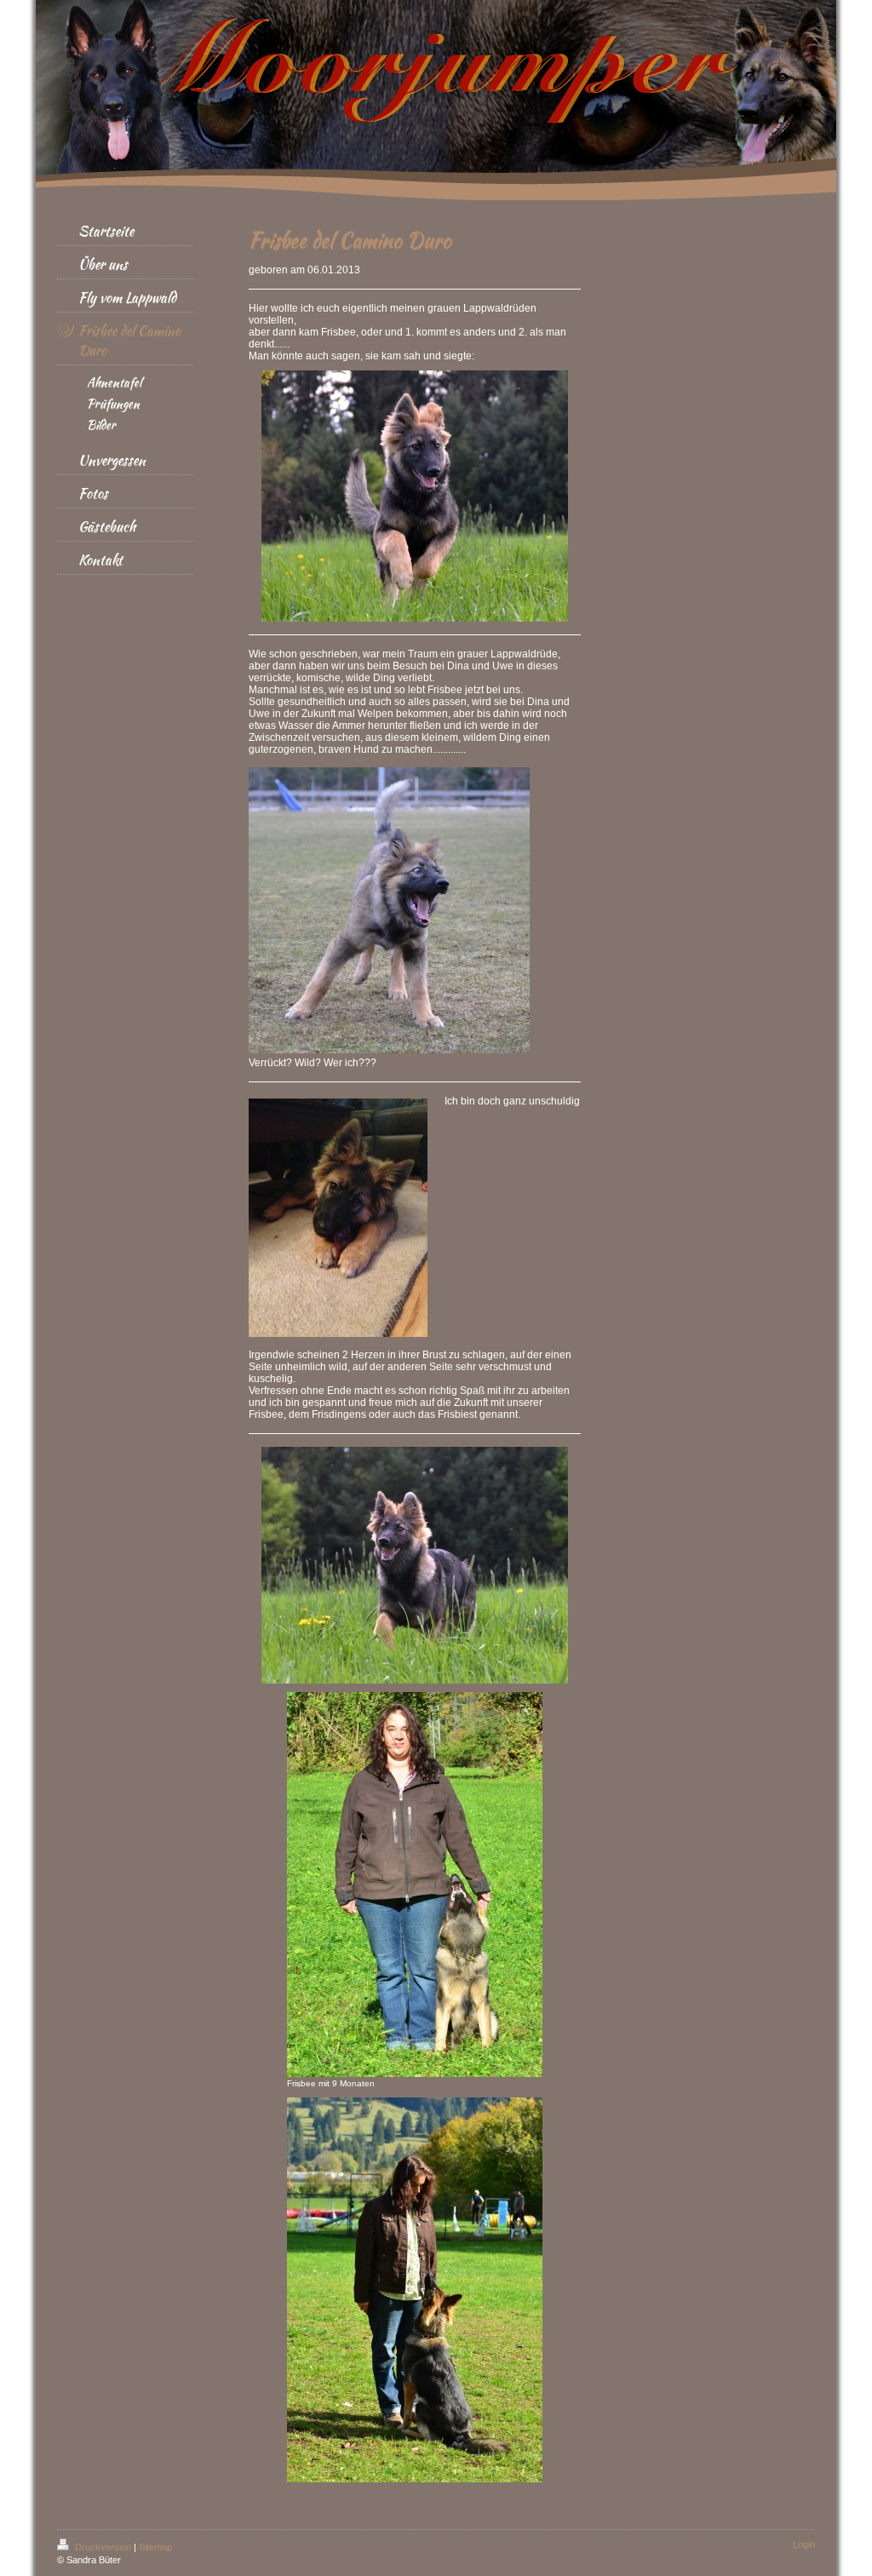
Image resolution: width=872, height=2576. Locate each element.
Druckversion (103, 2547)
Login (804, 2544)
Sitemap (155, 2547)
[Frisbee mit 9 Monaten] (415, 1885)
